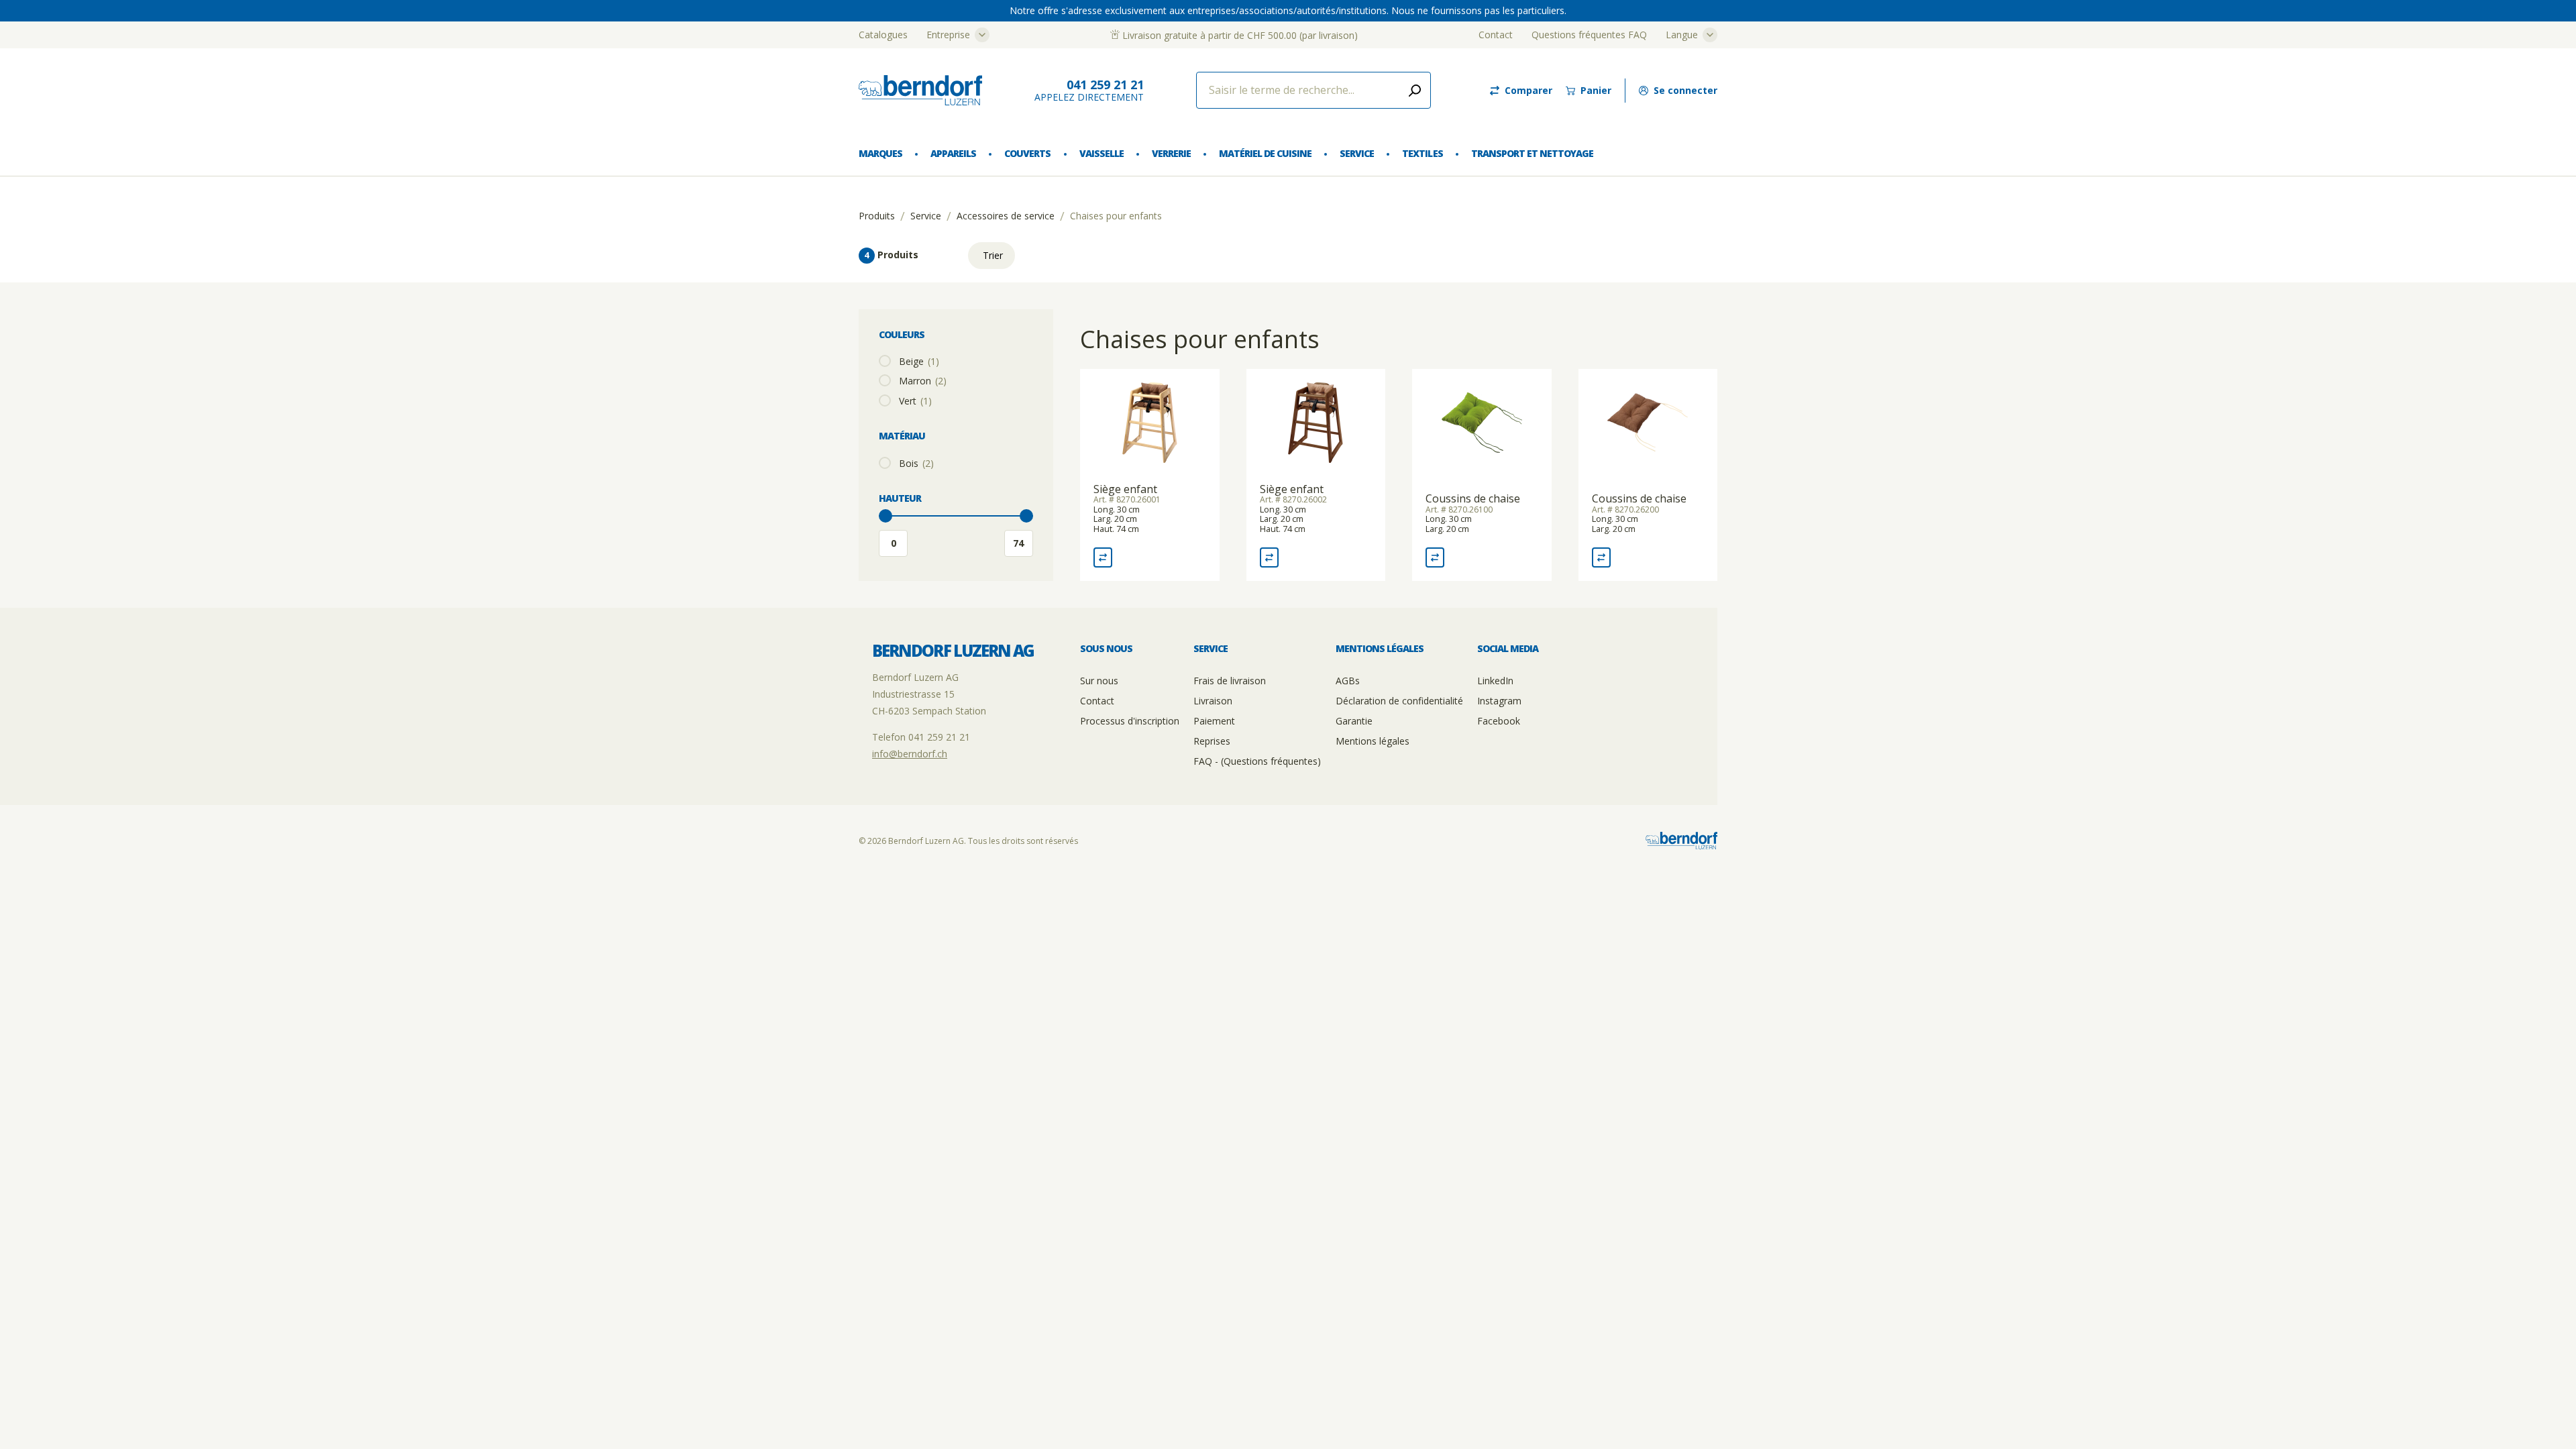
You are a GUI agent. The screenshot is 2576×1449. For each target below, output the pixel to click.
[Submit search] (1415, 90)
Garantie (1354, 721)
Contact (1496, 35)
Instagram (1499, 701)
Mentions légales (1373, 741)
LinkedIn (1495, 681)
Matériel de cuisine (1265, 153)
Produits (877, 216)
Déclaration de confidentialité (1399, 701)
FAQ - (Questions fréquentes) (1257, 761)
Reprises (1212, 741)
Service (1357, 153)
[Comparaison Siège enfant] (1103, 557)
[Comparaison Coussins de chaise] (1435, 557)
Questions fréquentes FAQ (1589, 35)
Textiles (1422, 153)
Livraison (1213, 701)
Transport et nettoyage (1532, 153)
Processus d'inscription (1130, 721)
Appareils (953, 153)
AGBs (1348, 681)
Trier (993, 255)
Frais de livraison (1230, 681)
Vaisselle (1102, 153)
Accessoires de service (1006, 216)
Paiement (1214, 721)
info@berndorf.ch (910, 754)
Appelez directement (1089, 90)
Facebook (1499, 721)
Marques (880, 153)
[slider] (885, 516)
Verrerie (1171, 153)
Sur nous (1099, 681)
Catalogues (883, 35)
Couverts (1027, 153)
